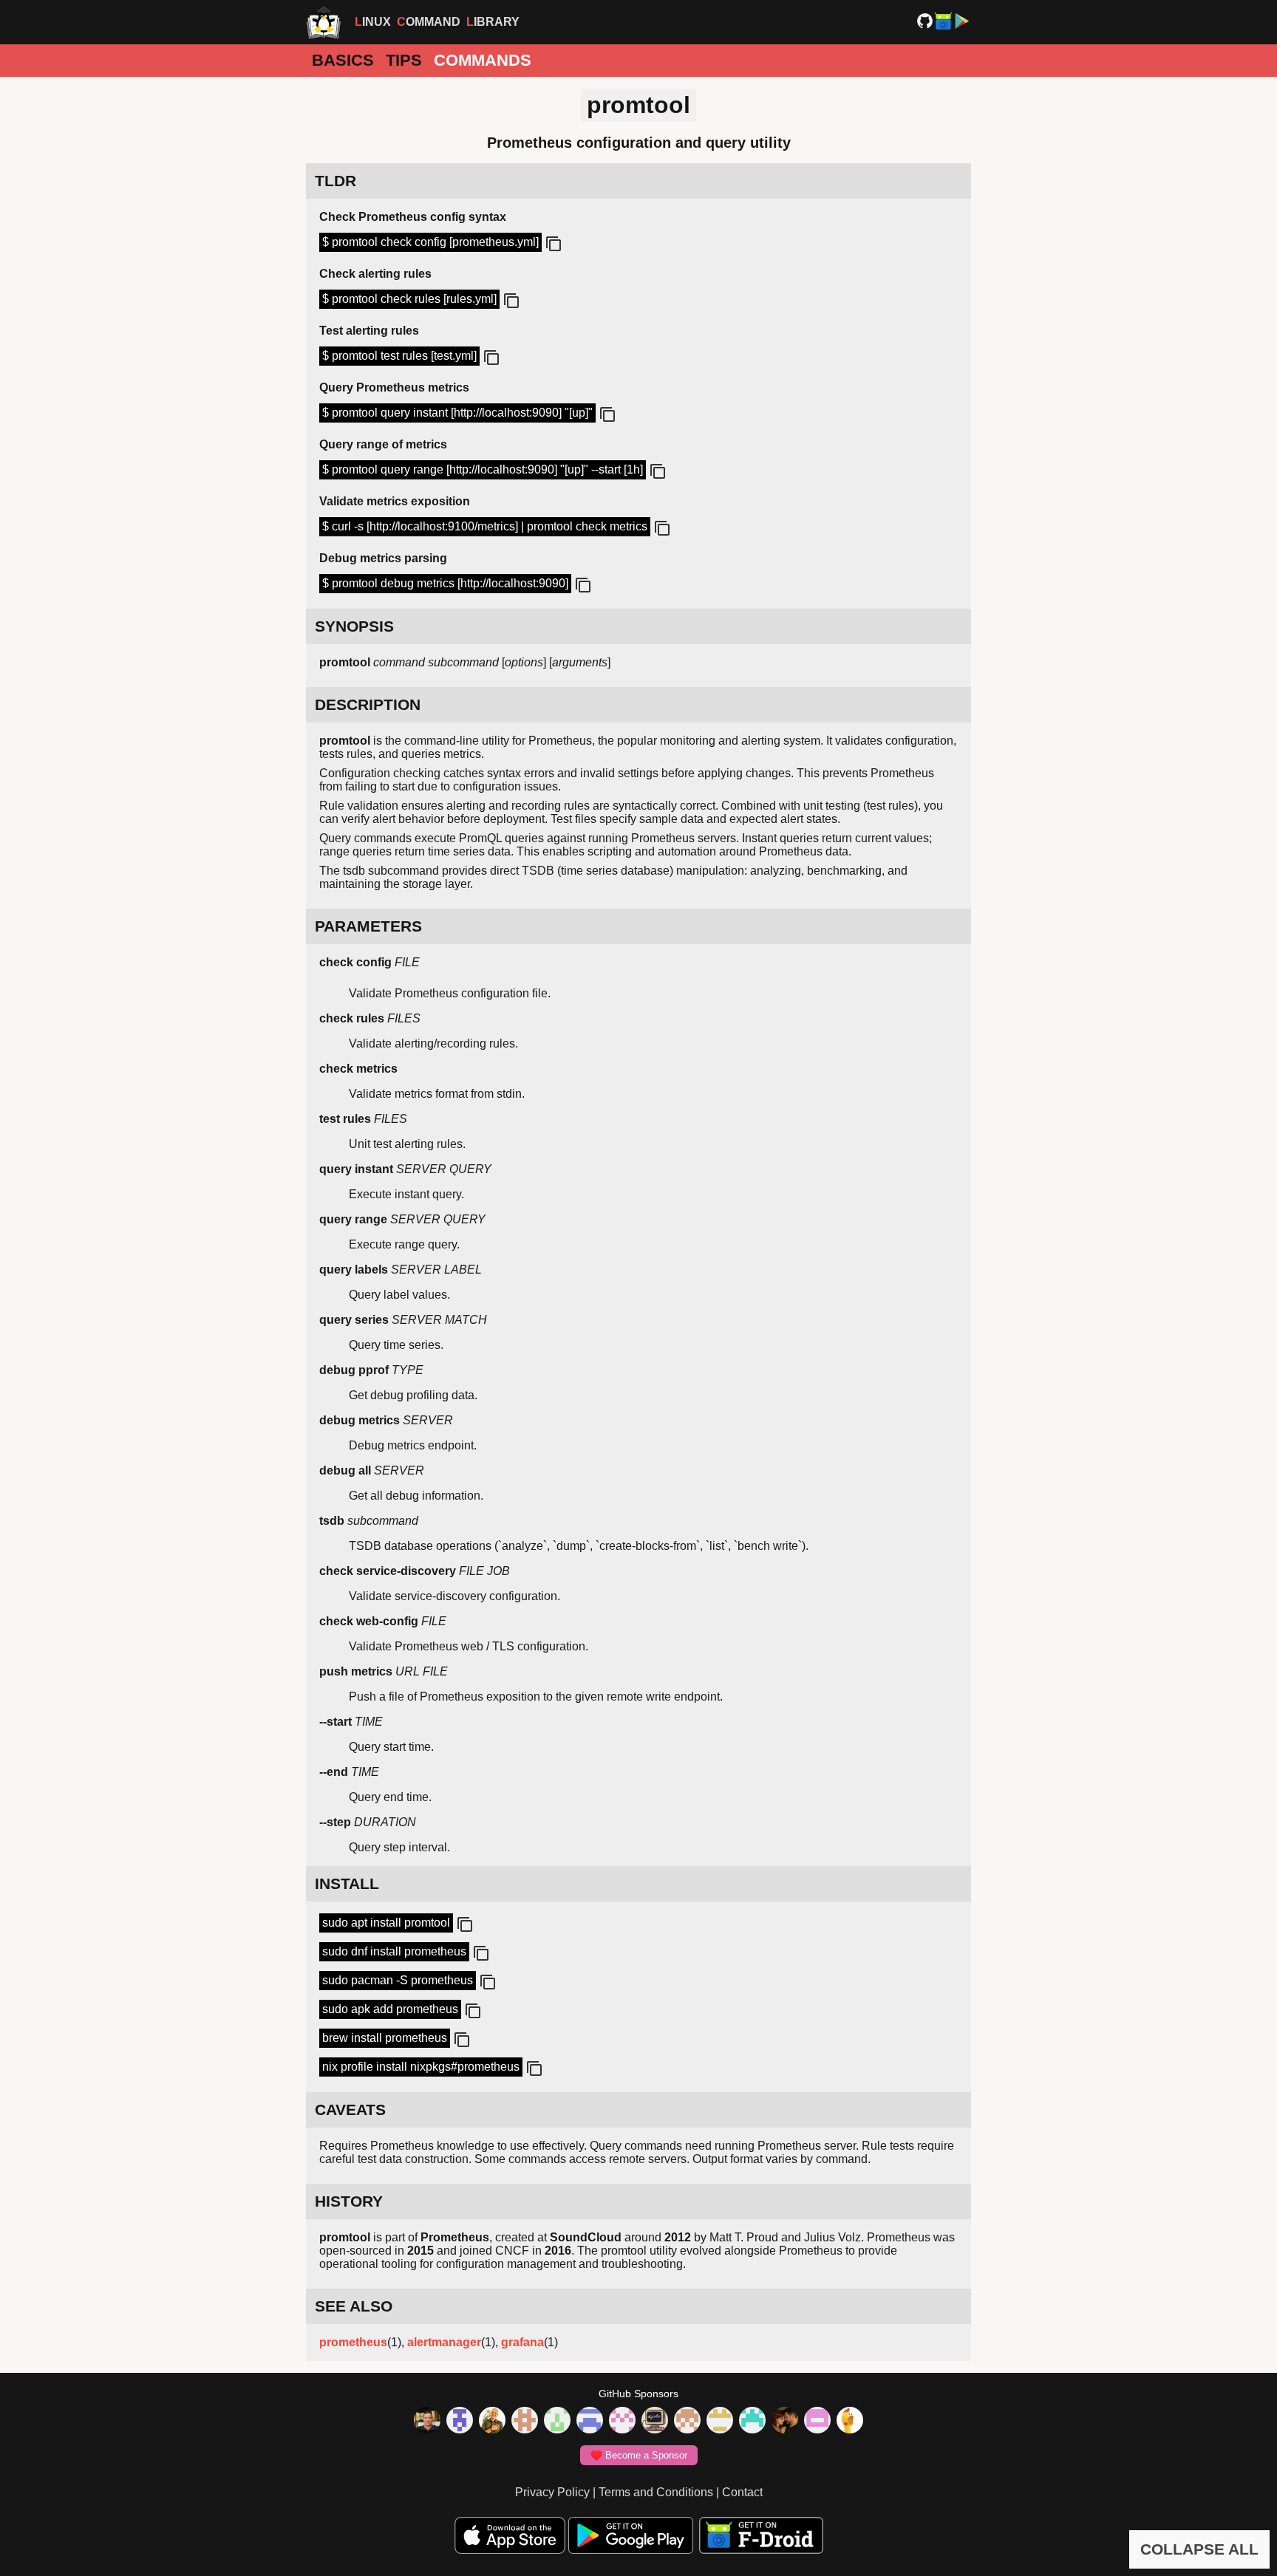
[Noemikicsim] (785, 2422)
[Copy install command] (463, 1925)
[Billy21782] (817, 2422)
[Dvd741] (557, 2422)
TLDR (336, 181)
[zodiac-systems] (460, 2422)
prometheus (353, 2342)
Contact (742, 2492)
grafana (522, 2342)
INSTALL (347, 1883)
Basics (343, 60)
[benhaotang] (590, 2422)
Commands (483, 60)
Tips (404, 60)
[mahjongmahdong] (622, 2422)
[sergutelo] (850, 2422)
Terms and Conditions (656, 2492)
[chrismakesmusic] (687, 2422)
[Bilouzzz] (525, 2422)
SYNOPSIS (354, 626)
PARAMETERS (368, 926)
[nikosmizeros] (492, 2422)
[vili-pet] (655, 2422)
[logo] (324, 22)
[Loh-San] (720, 2422)
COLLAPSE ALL (1199, 2549)
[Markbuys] (752, 2422)
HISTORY (349, 2201)
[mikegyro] (427, 2422)
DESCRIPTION (368, 704)
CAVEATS (350, 2109)
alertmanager (444, 2342)
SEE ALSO (354, 2306)
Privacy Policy (552, 2492)
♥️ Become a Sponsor (639, 2455)
